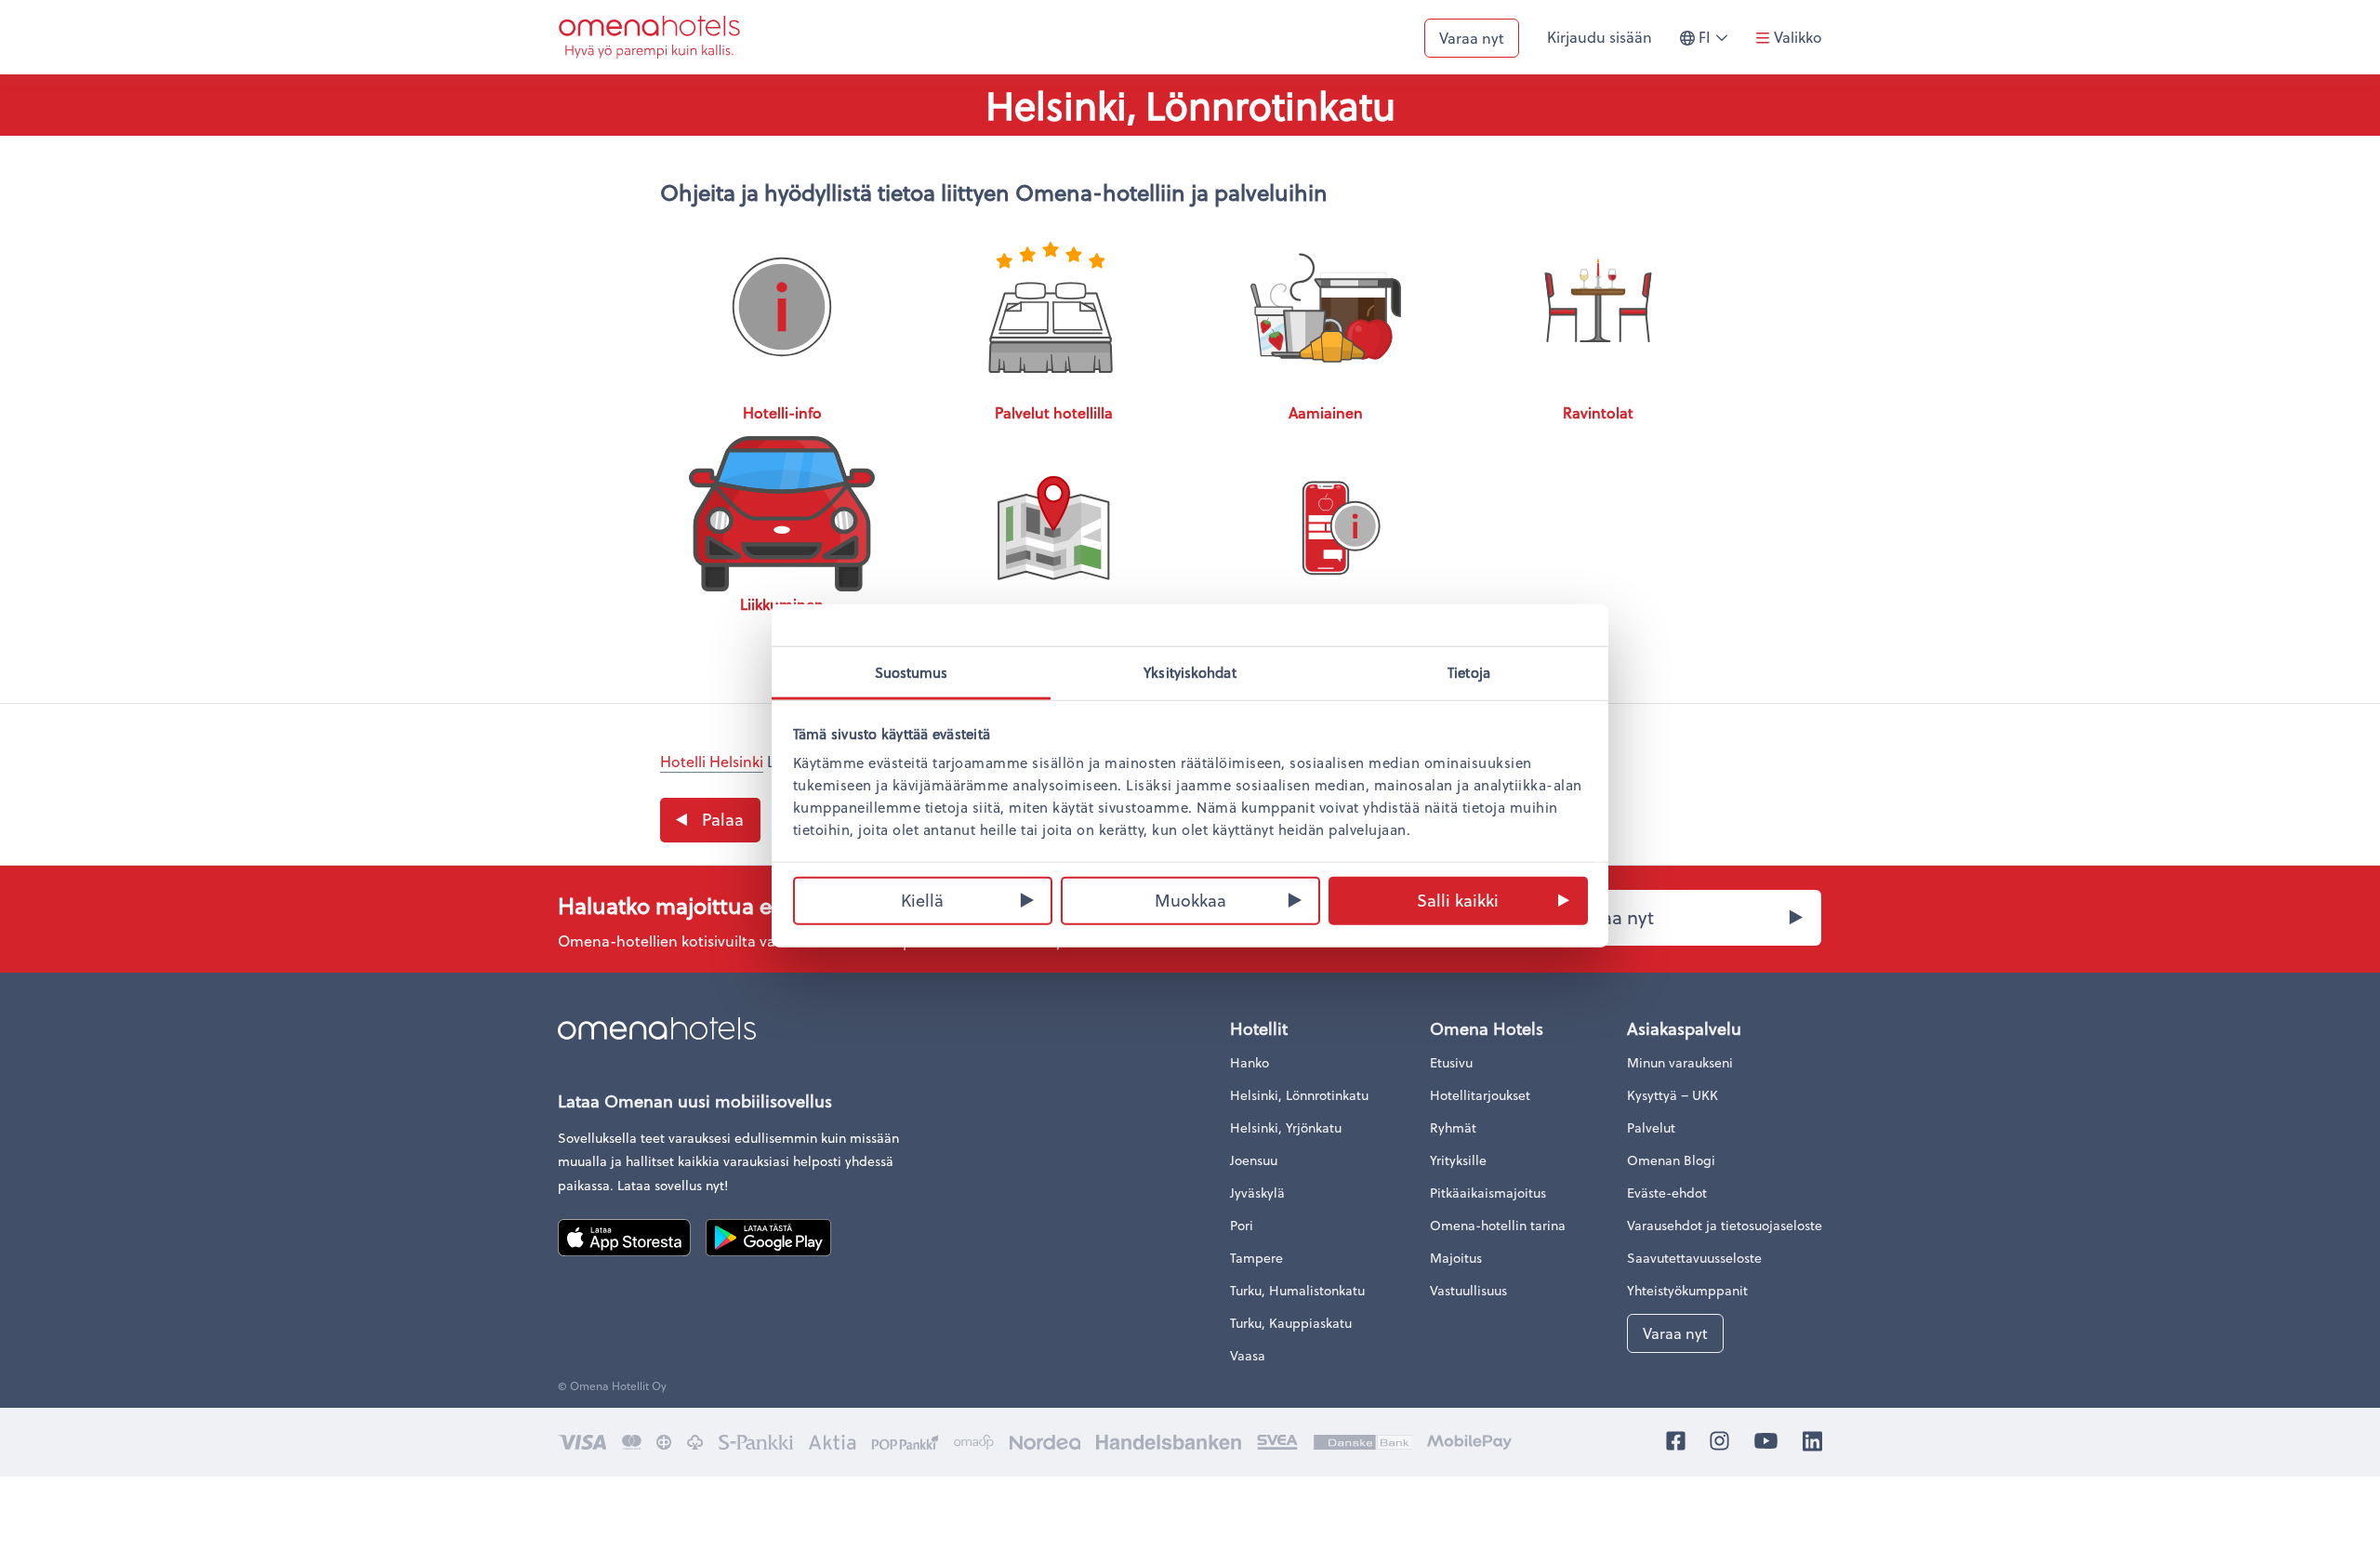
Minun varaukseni (1680, 1062)
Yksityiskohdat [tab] (1190, 672)
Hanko (1249, 1062)
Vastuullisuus (1468, 1290)
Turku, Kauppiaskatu (1291, 1323)
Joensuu (1254, 1160)
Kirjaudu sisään (1600, 37)
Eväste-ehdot (1667, 1193)
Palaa (723, 819)
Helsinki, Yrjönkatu (1286, 1127)
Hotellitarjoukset (1480, 1095)
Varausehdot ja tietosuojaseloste (1725, 1225)
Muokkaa (1190, 899)
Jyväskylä (1257, 1193)
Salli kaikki (1458, 899)
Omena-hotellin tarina (1498, 1225)
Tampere (1256, 1258)
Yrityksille (1458, 1160)
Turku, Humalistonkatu (1297, 1290)
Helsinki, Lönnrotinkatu (1299, 1095)
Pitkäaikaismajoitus (1488, 1193)
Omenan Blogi (1671, 1160)
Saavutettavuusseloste (1694, 1258)
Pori (1242, 1225)
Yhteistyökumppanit (1687, 1290)
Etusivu (1451, 1062)
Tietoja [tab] (1469, 672)
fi (1718, 45)
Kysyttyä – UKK (1673, 1095)
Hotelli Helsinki (712, 761)
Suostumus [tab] (912, 672)
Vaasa (1248, 1355)
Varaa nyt (1472, 38)
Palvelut (1651, 1127)
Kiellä (922, 899)
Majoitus (1456, 1258)
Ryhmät (1453, 1127)
